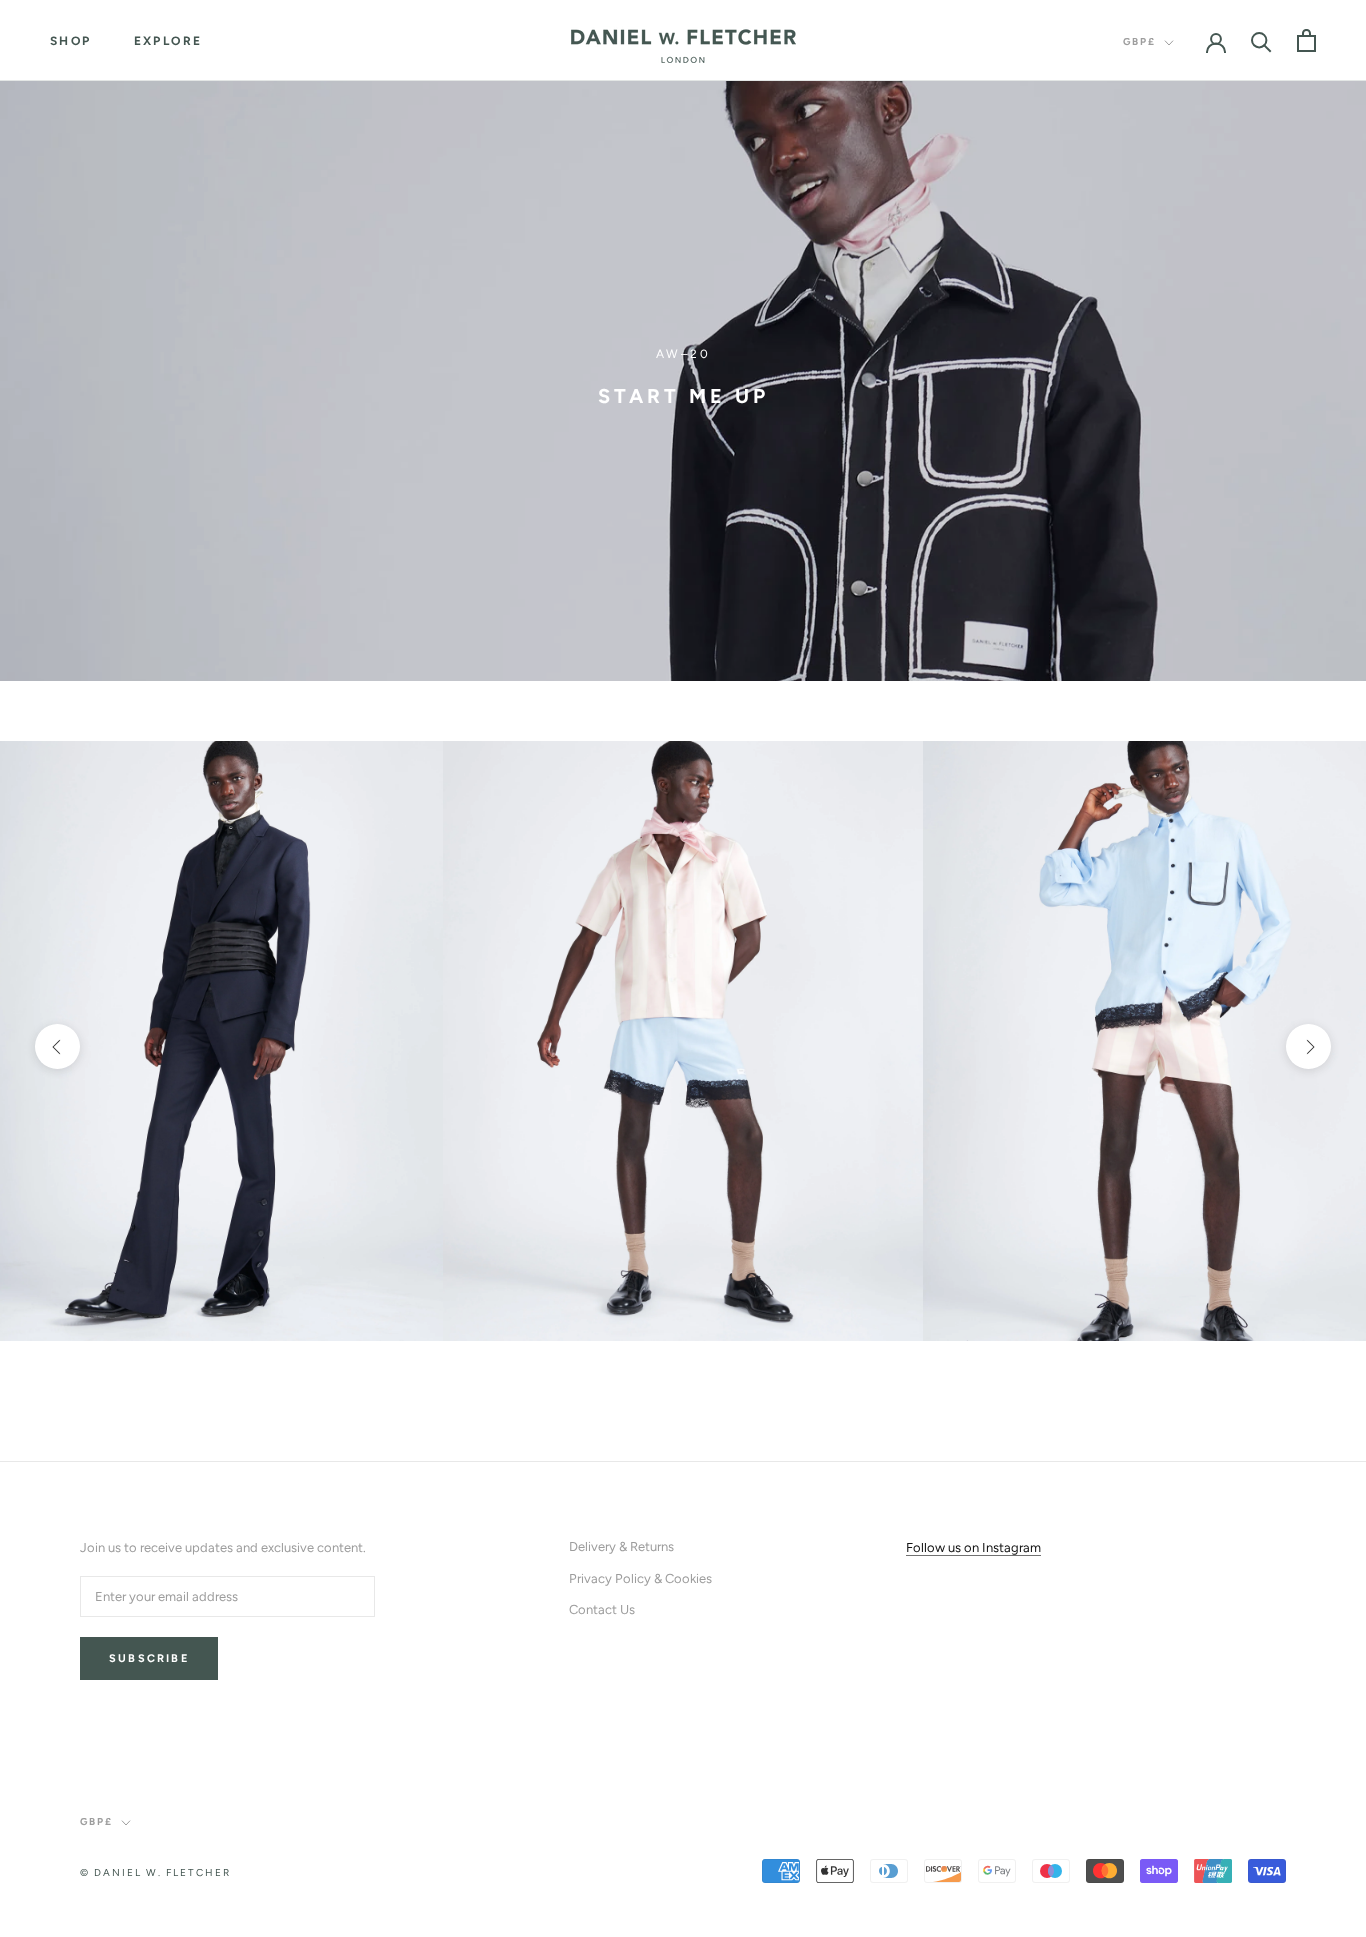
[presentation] (57, 1046)
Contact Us (602, 1609)
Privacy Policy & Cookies (640, 1578)
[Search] (1261, 40)
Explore (168, 41)
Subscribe (149, 1658)
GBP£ (1139, 41)
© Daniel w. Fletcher (155, 1872)
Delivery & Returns (621, 1546)
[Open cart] (1306, 40)
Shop (71, 41)
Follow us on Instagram (973, 1547)
